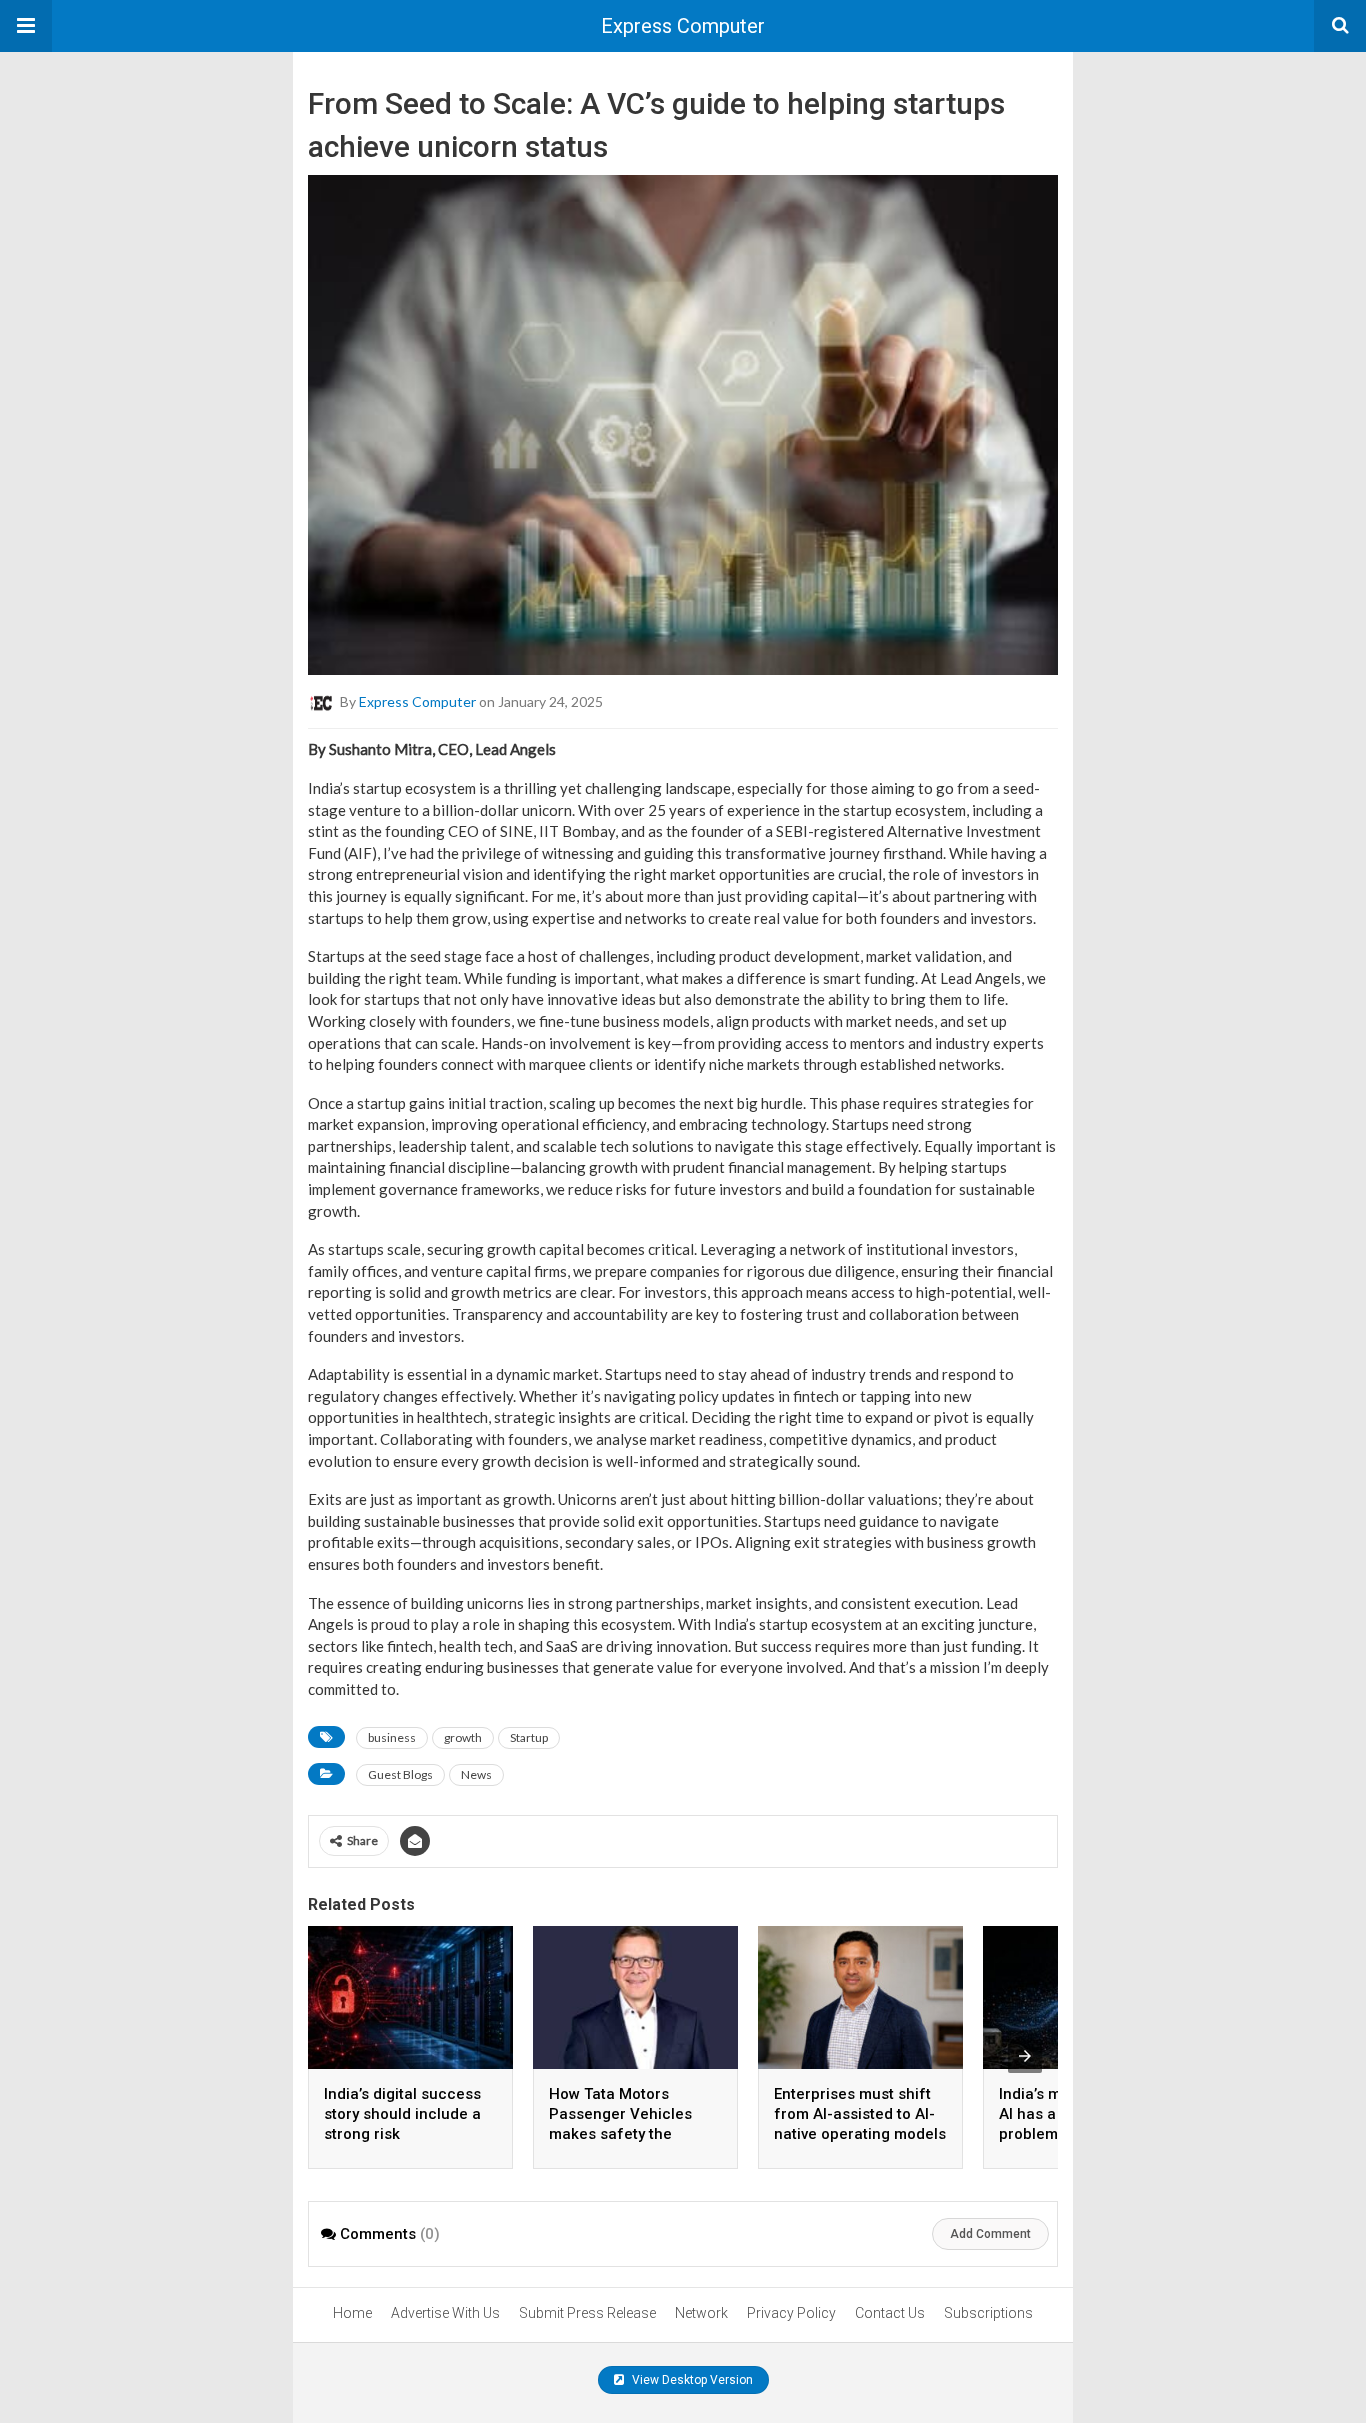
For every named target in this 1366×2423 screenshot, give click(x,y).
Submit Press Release (587, 2313)
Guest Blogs (400, 1774)
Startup (529, 1737)
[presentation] (1025, 2056)
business (392, 1737)
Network (701, 2313)
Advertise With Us (445, 2313)
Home (352, 2313)
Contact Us (890, 2313)
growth (463, 1737)
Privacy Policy (791, 2313)
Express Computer (683, 26)
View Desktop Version (691, 2380)
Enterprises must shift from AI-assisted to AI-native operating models (860, 2114)
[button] (26, 26)
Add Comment (990, 2234)
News (476, 1774)
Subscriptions (988, 2313)
